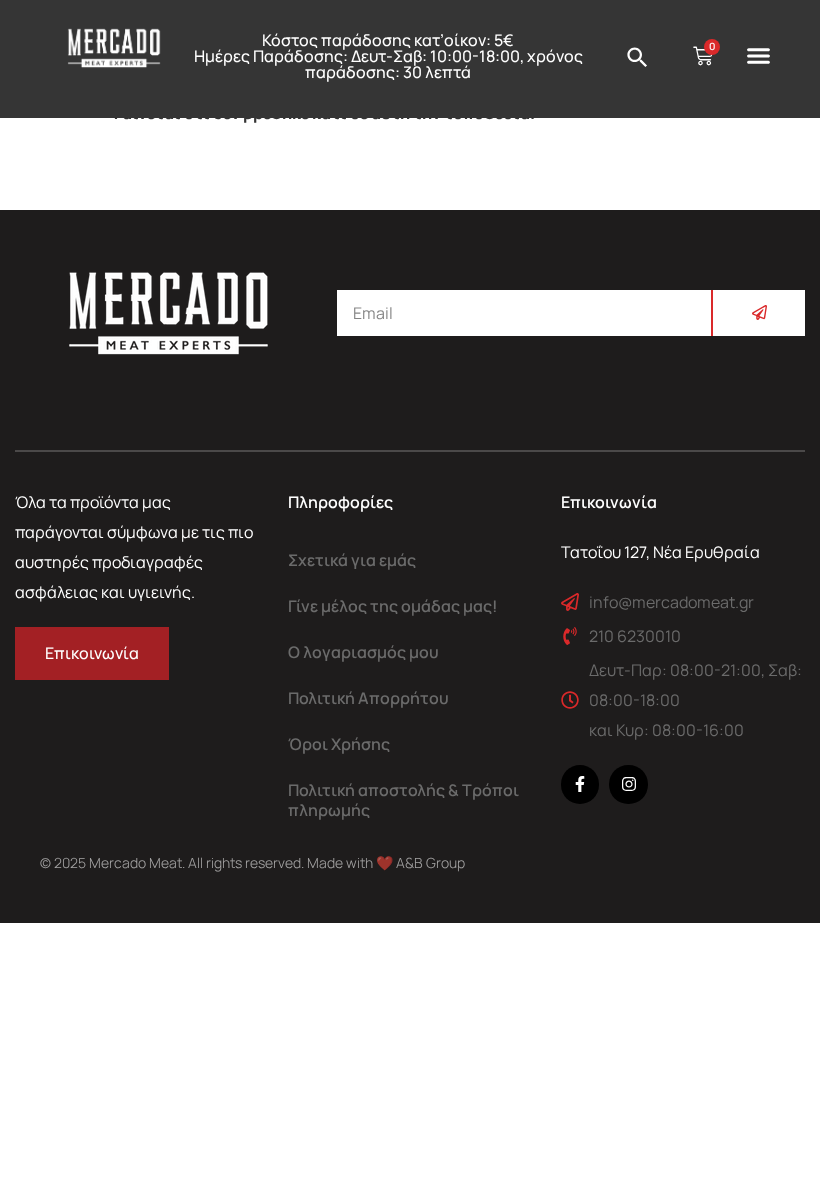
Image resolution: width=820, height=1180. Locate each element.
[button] (759, 56)
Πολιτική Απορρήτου (368, 698)
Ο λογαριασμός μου (363, 652)
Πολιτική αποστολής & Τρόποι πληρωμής (403, 800)
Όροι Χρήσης (339, 744)
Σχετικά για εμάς (352, 560)
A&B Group (430, 862)
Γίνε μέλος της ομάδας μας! (393, 606)
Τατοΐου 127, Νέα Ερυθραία (660, 552)
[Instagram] (628, 784)
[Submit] (758, 313)
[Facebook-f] (580, 784)
